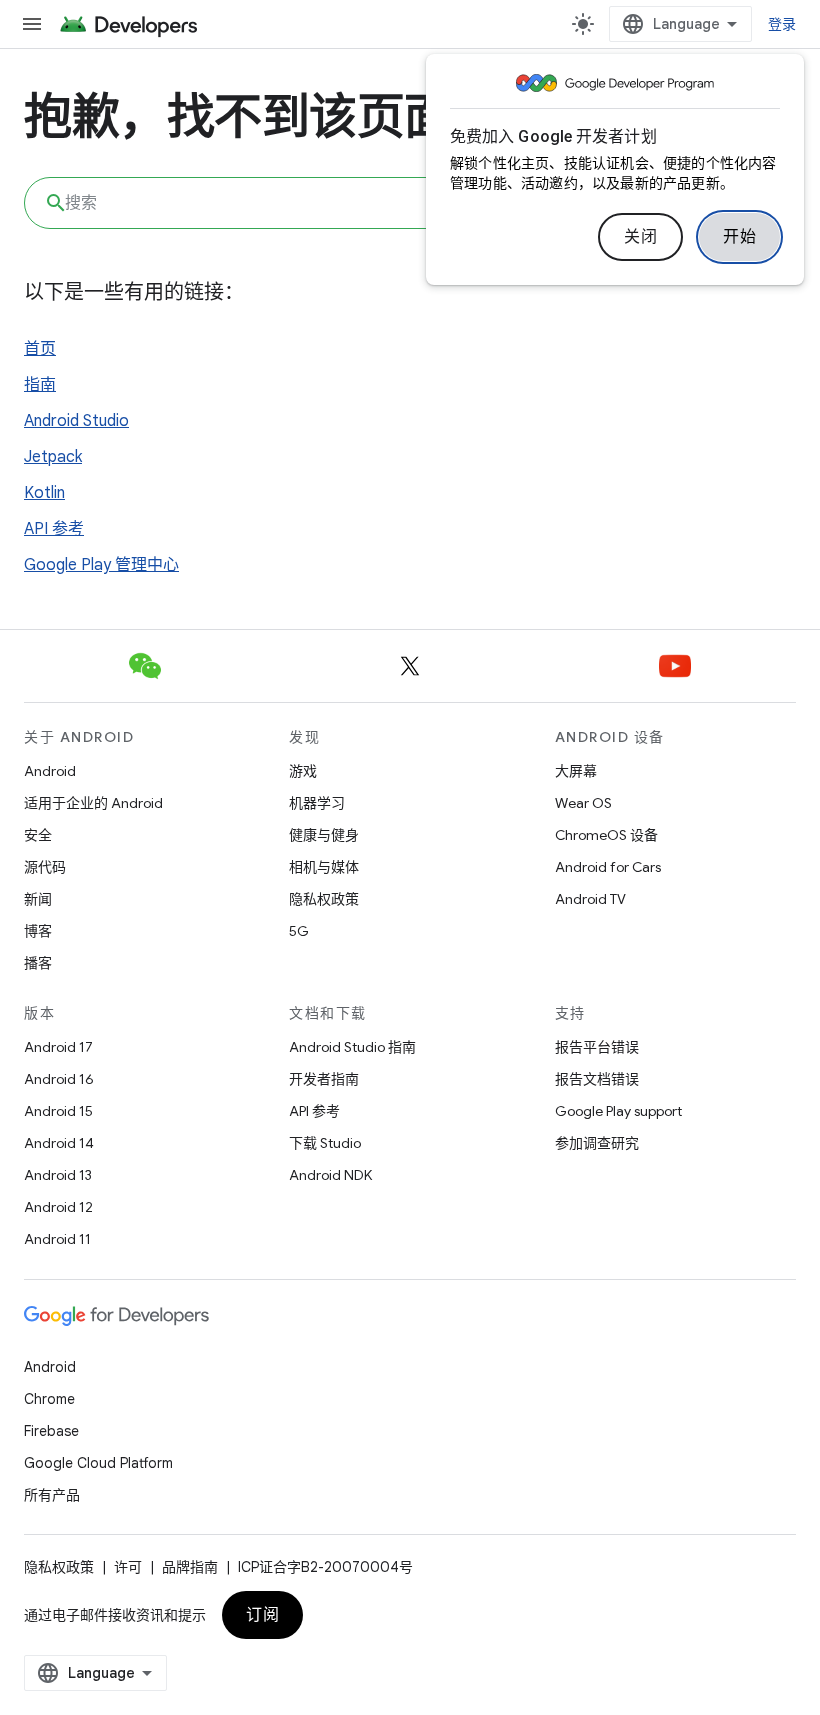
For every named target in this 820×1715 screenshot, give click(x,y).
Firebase (51, 1431)
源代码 (45, 867)
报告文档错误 (597, 1079)
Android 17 (58, 1047)
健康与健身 (324, 835)
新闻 (38, 899)
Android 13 (58, 1175)
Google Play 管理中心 (101, 565)
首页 (40, 349)
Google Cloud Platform (98, 1463)
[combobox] (410, 203)
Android (50, 771)
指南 (40, 385)
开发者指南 (324, 1079)
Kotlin (44, 493)
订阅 (262, 1615)
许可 (128, 1567)
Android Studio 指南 (352, 1047)
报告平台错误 (597, 1047)
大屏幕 (576, 771)
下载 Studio (325, 1143)
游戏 (303, 771)
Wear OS (583, 803)
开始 (739, 237)
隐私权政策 (324, 899)
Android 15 (58, 1111)
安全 (38, 835)
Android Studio (76, 421)
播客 (38, 963)
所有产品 (52, 1495)
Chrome (49, 1399)
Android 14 (59, 1143)
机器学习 (317, 803)
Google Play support (618, 1111)
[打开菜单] (32, 24)
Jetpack (53, 457)
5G (299, 931)
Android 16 (59, 1079)
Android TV (590, 899)
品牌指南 (190, 1567)
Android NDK (330, 1175)
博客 (38, 931)
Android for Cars (608, 867)
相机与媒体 (324, 867)
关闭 (640, 237)
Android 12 (58, 1207)
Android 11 (57, 1239)
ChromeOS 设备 (606, 835)
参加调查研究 (597, 1143)
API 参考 (54, 529)
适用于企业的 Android (93, 803)
